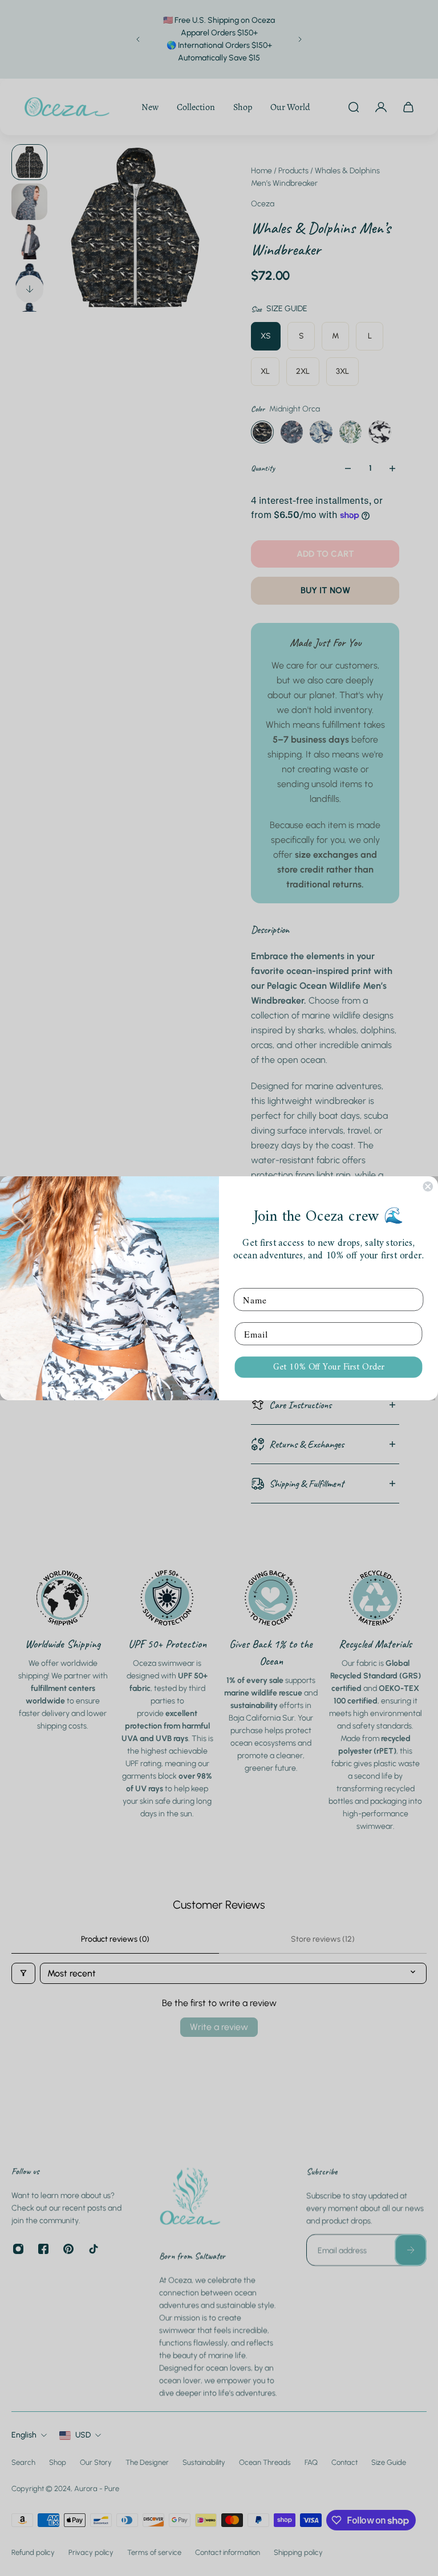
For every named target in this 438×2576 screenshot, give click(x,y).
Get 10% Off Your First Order (329, 1367)
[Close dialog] (428, 1187)
